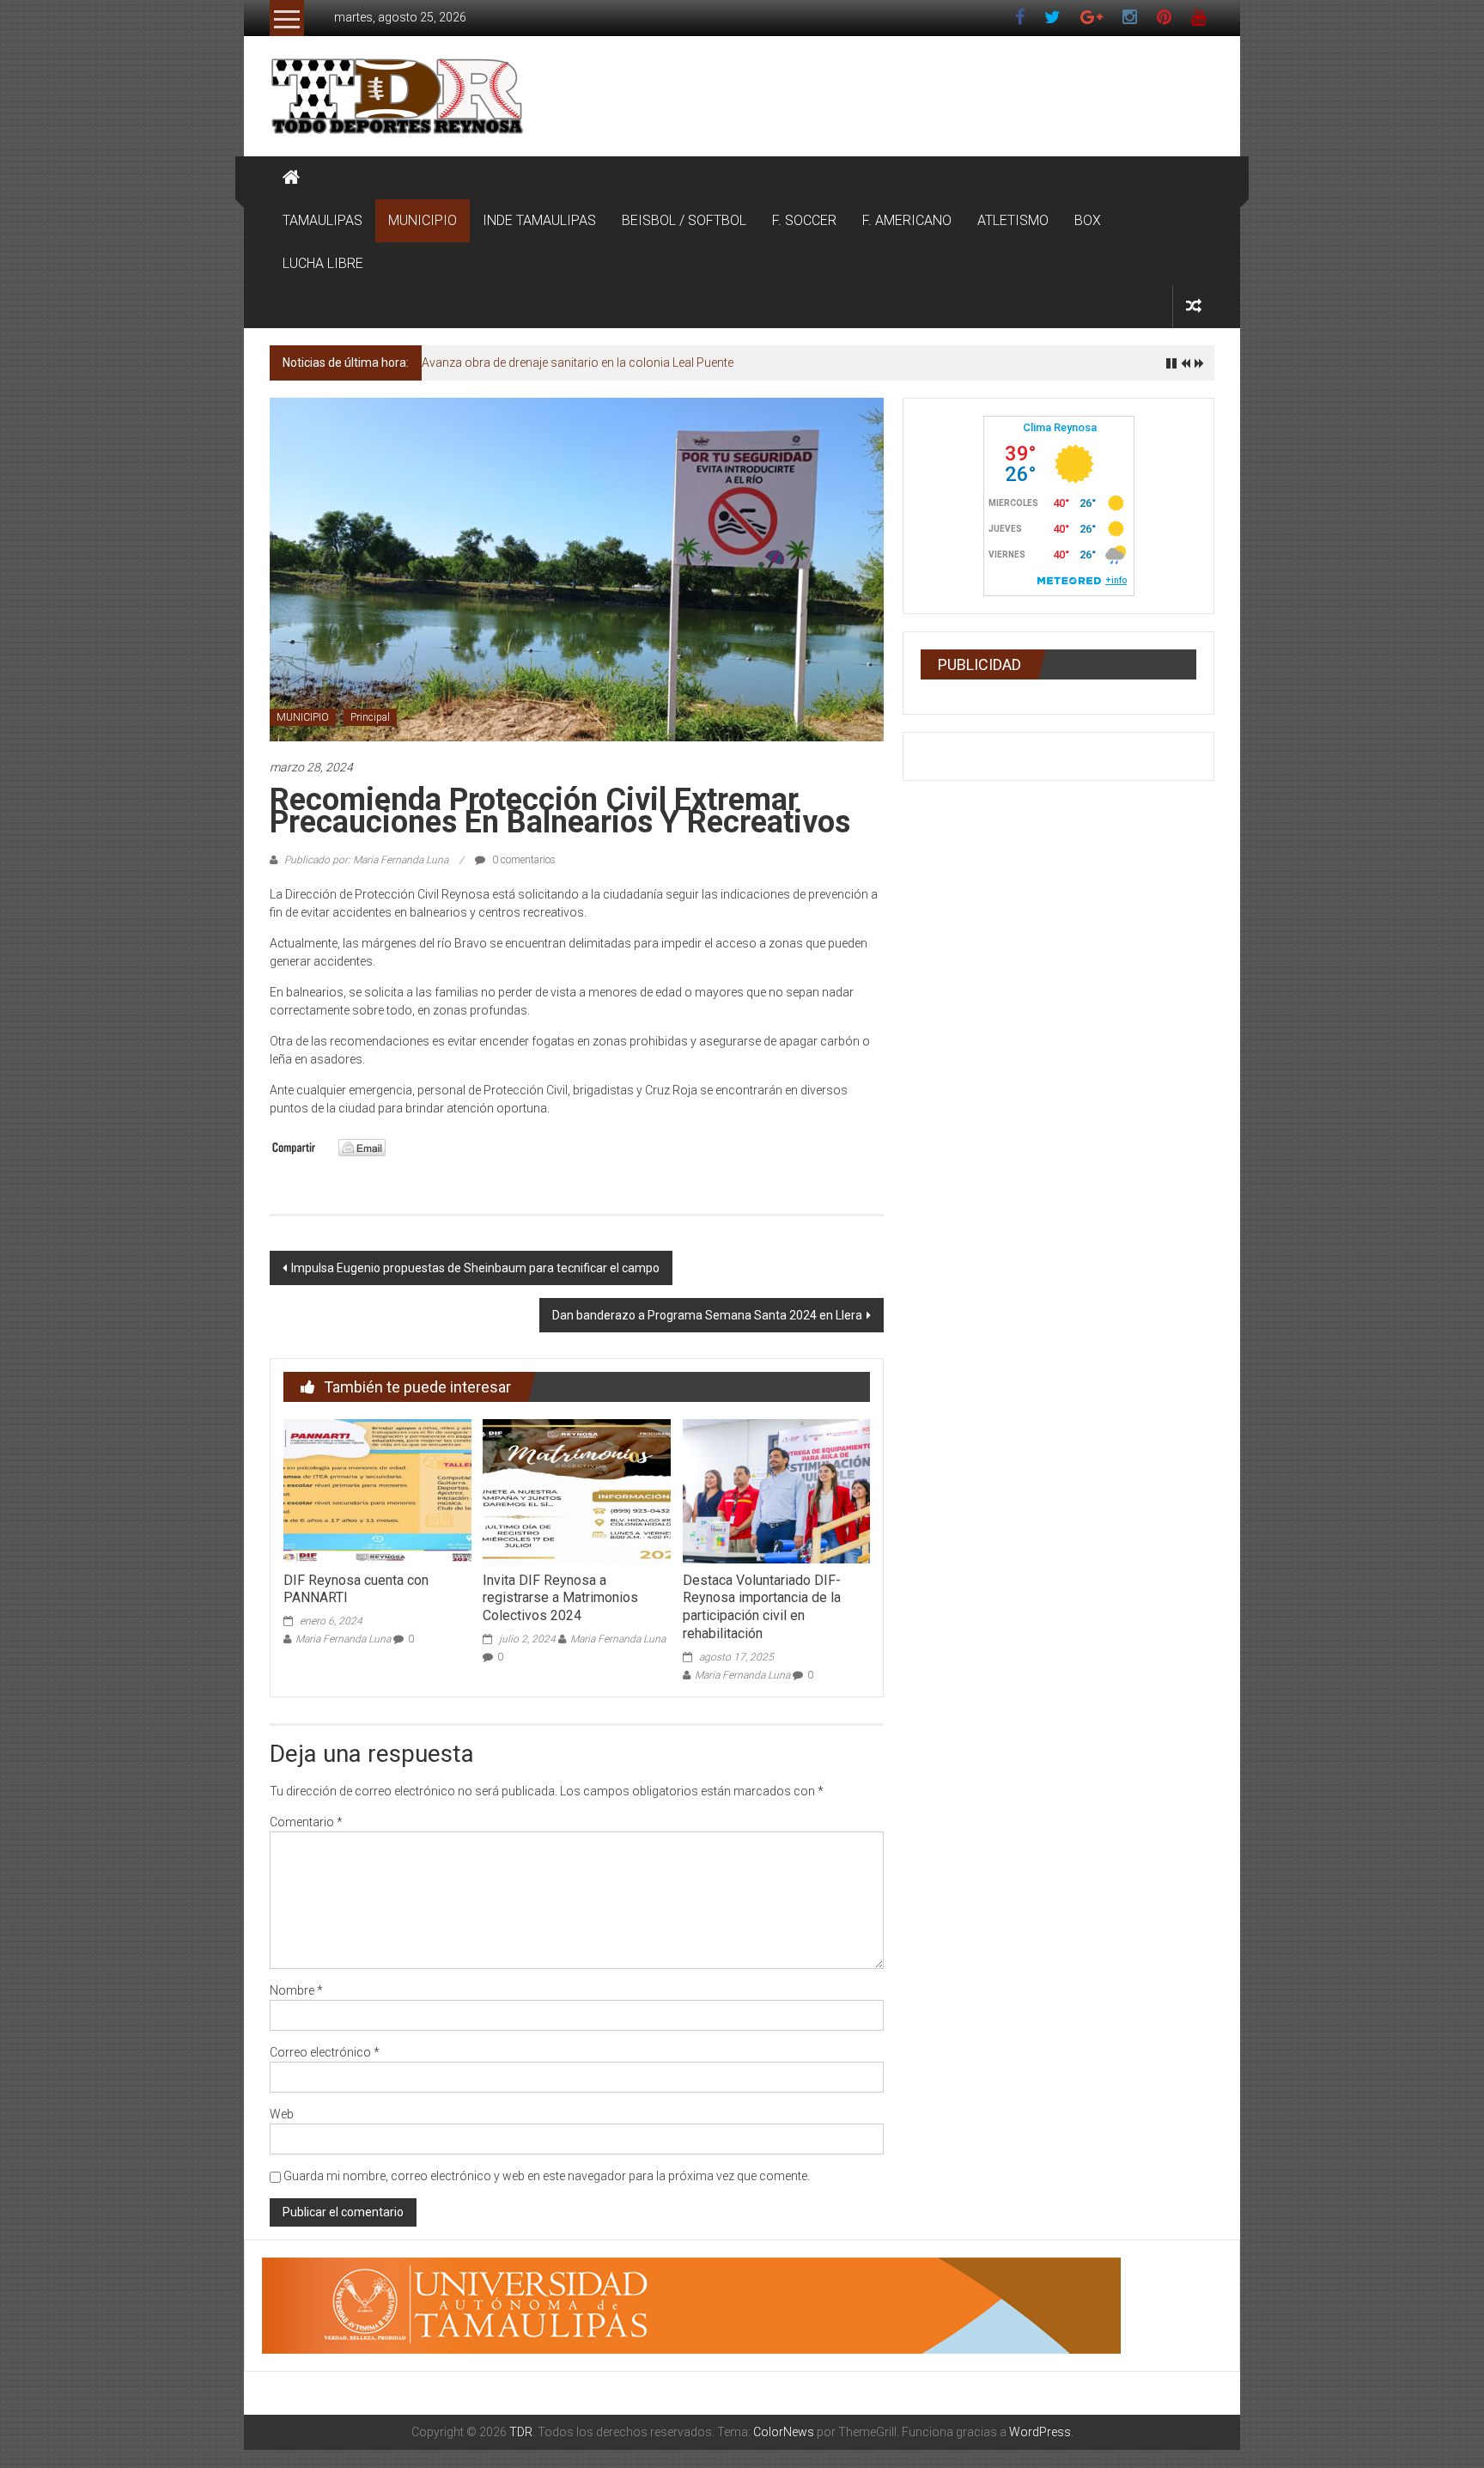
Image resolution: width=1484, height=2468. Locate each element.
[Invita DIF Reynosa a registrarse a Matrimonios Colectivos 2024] (576, 1490)
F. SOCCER (804, 220)
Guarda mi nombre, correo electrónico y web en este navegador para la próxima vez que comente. (547, 2176)
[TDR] (291, 178)
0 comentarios (523, 860)
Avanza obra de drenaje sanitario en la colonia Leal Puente (578, 363)
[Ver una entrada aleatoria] (1194, 306)
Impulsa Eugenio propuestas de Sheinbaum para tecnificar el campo (475, 1268)
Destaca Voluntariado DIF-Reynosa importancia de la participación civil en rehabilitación (762, 1607)
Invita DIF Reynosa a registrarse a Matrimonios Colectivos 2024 (560, 1598)
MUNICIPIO (423, 220)
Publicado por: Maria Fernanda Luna (366, 860)
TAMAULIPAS (322, 220)
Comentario (306, 1822)
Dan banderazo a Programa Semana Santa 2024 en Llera (707, 1315)
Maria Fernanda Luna (343, 1639)
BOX (1088, 220)
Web (282, 2114)
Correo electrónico (325, 2052)
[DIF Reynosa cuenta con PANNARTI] (377, 1490)
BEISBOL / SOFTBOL (684, 220)
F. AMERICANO (907, 220)
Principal (370, 717)
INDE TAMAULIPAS (539, 220)
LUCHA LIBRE (323, 263)
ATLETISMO (1013, 220)
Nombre (296, 1990)
